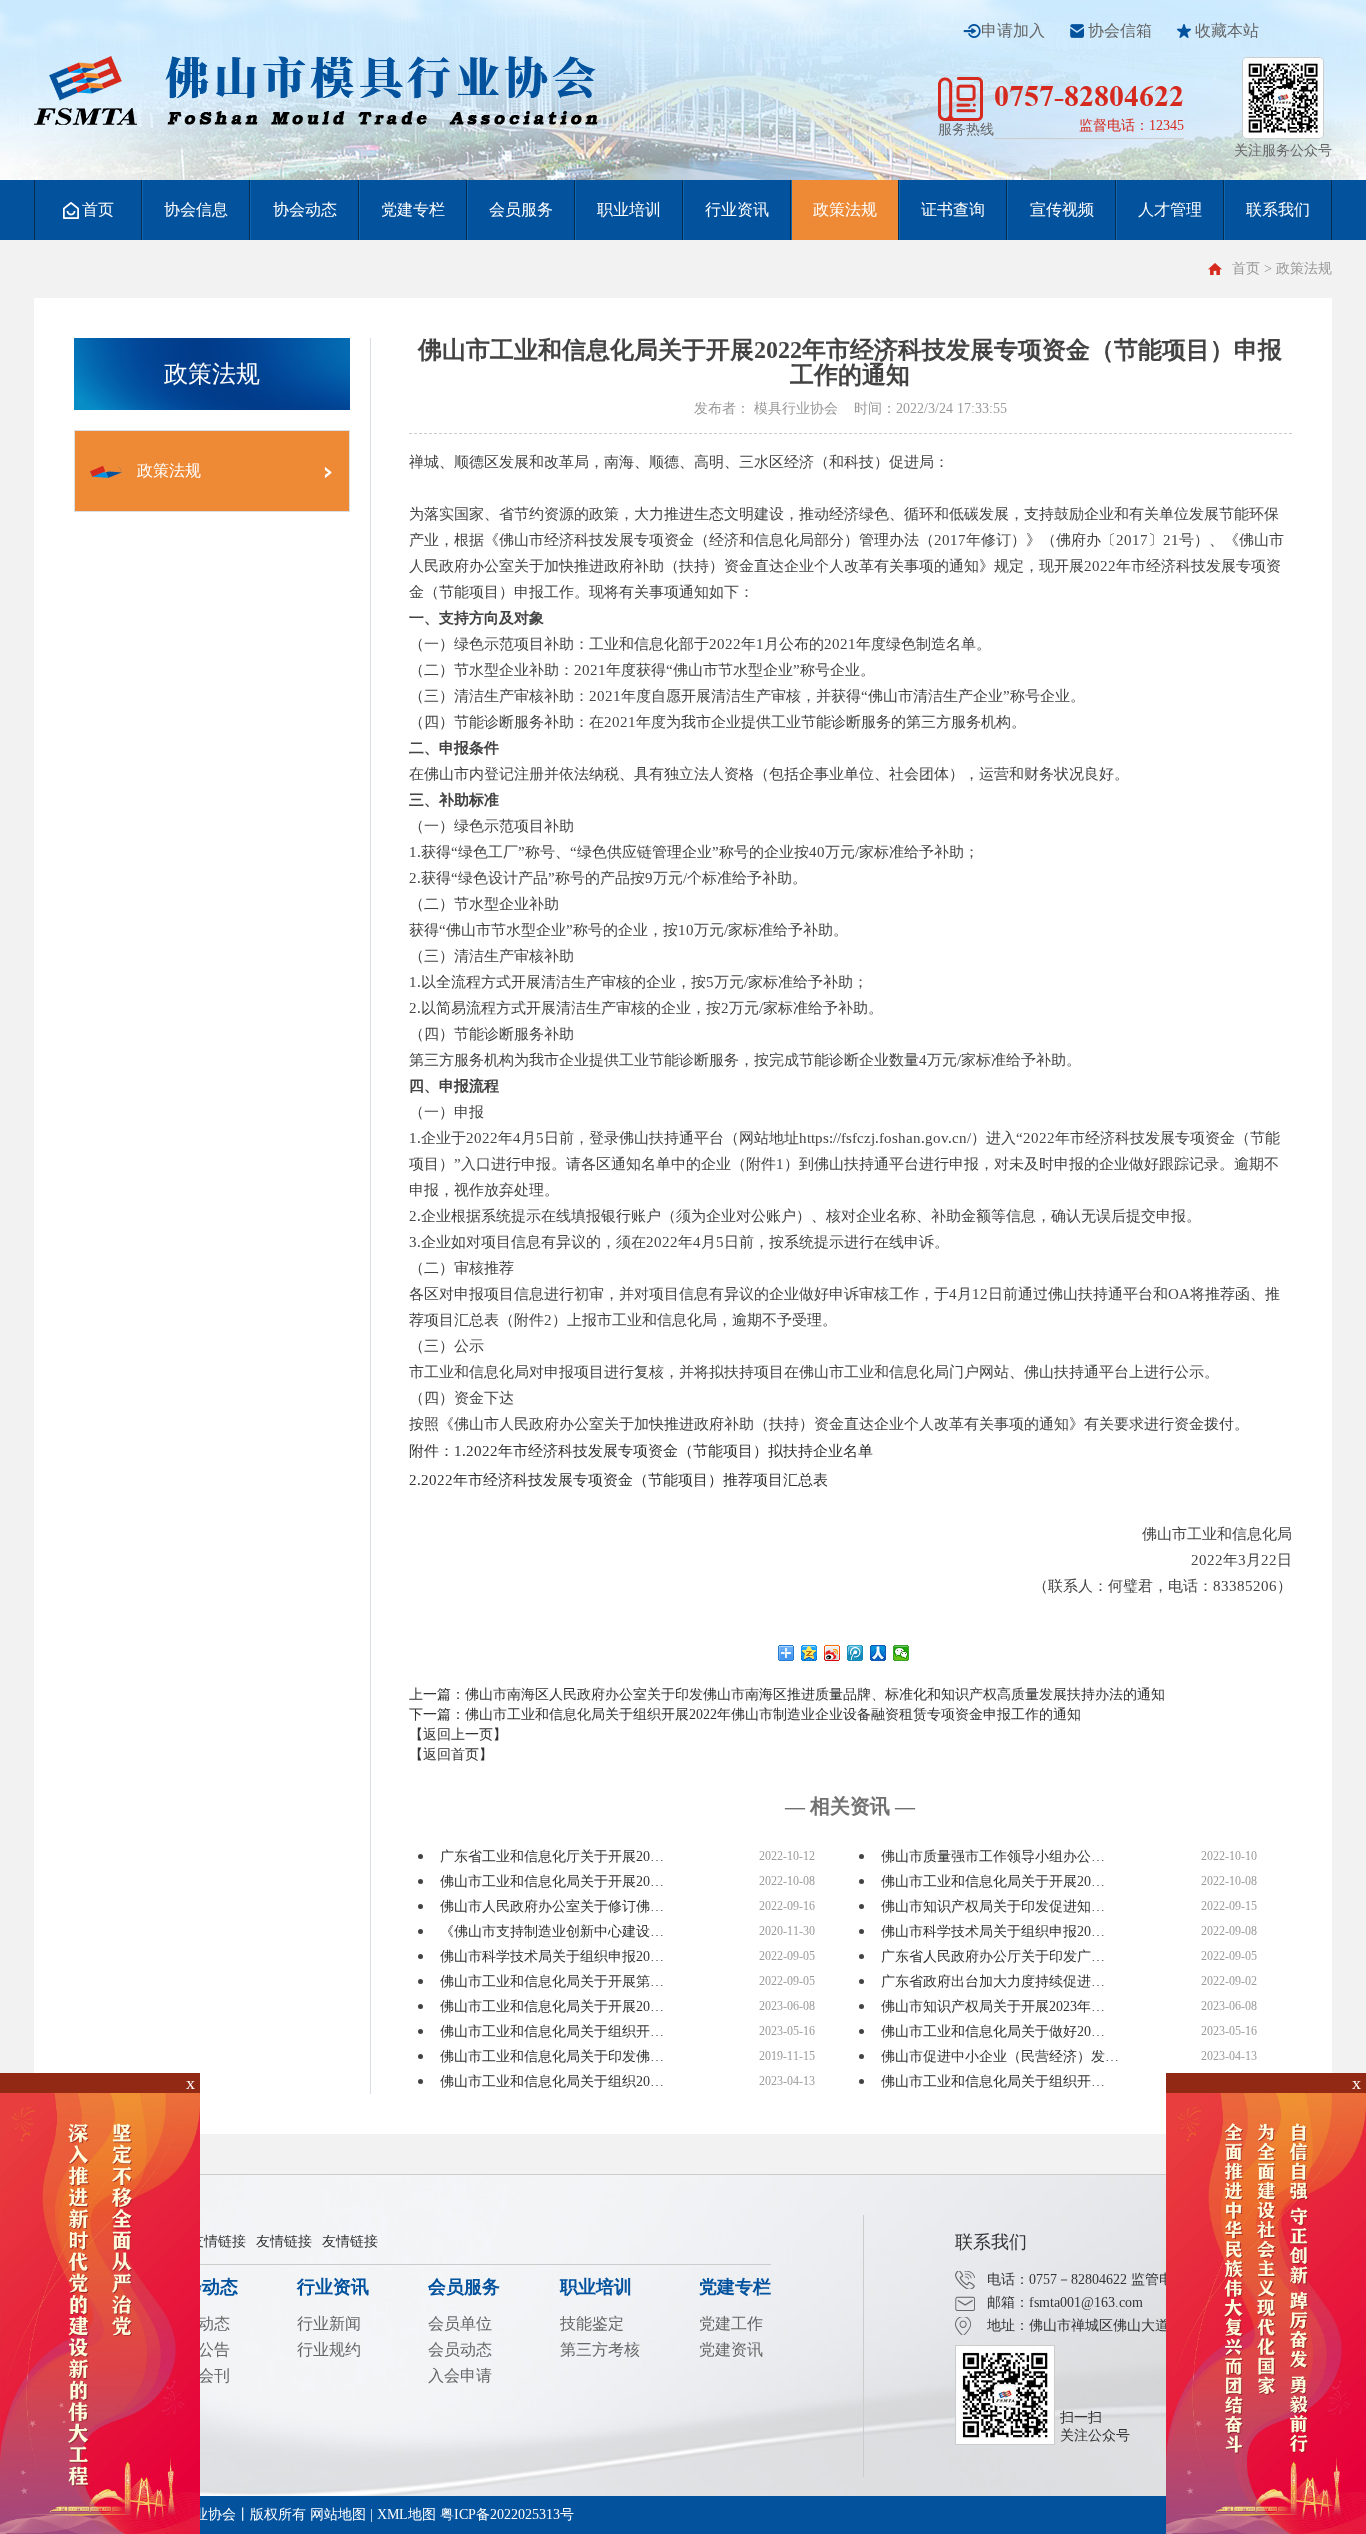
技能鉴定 (592, 2323)
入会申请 (460, 2375)
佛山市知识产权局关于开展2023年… (993, 2006)
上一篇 (787, 1694)
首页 (98, 209)
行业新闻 (329, 2323)
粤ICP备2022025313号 (507, 2514)
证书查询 (953, 209)
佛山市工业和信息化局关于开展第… (552, 1981)
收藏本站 (1227, 30)
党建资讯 (731, 2349)
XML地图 (406, 2514)
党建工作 (731, 2323)
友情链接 (218, 2241)
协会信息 (196, 209)
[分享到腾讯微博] (855, 1653)
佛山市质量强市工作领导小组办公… (993, 1856)
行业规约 (329, 2349)
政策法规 (845, 209)
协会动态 (305, 209)
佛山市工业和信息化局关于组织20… (552, 2081)
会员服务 (521, 209)
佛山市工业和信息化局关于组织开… (552, 2031)
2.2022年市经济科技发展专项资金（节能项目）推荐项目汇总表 (618, 1480)
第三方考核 (600, 2349)
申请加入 (1013, 30)
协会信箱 (1120, 30)
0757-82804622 (1089, 95)
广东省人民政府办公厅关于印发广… (993, 1956)
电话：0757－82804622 (1057, 2279)
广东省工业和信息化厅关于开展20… (552, 1856)
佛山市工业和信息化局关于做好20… (993, 2031)
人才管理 (1170, 209)
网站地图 (338, 2514)
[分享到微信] (901, 1653)
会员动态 (460, 2349)
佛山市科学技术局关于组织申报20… (993, 1931)
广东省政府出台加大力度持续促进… (993, 1981)
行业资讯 (737, 209)
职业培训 (629, 209)
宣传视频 (1062, 209)
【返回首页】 (451, 1754)
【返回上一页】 (458, 1734)
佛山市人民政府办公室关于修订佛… (552, 1906)
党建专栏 (413, 209)
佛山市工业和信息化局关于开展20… (552, 1881)
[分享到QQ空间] (809, 1653)
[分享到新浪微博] (832, 1653)
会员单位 (460, 2323)
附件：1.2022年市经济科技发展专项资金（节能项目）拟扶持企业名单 (641, 1451)
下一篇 (745, 1714)
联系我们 (1278, 209)
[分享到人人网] (878, 1653)
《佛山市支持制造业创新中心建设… (552, 1931)
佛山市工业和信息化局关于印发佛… (552, 2056)
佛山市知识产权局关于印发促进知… (993, 1906)
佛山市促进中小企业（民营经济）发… (1000, 2056)
